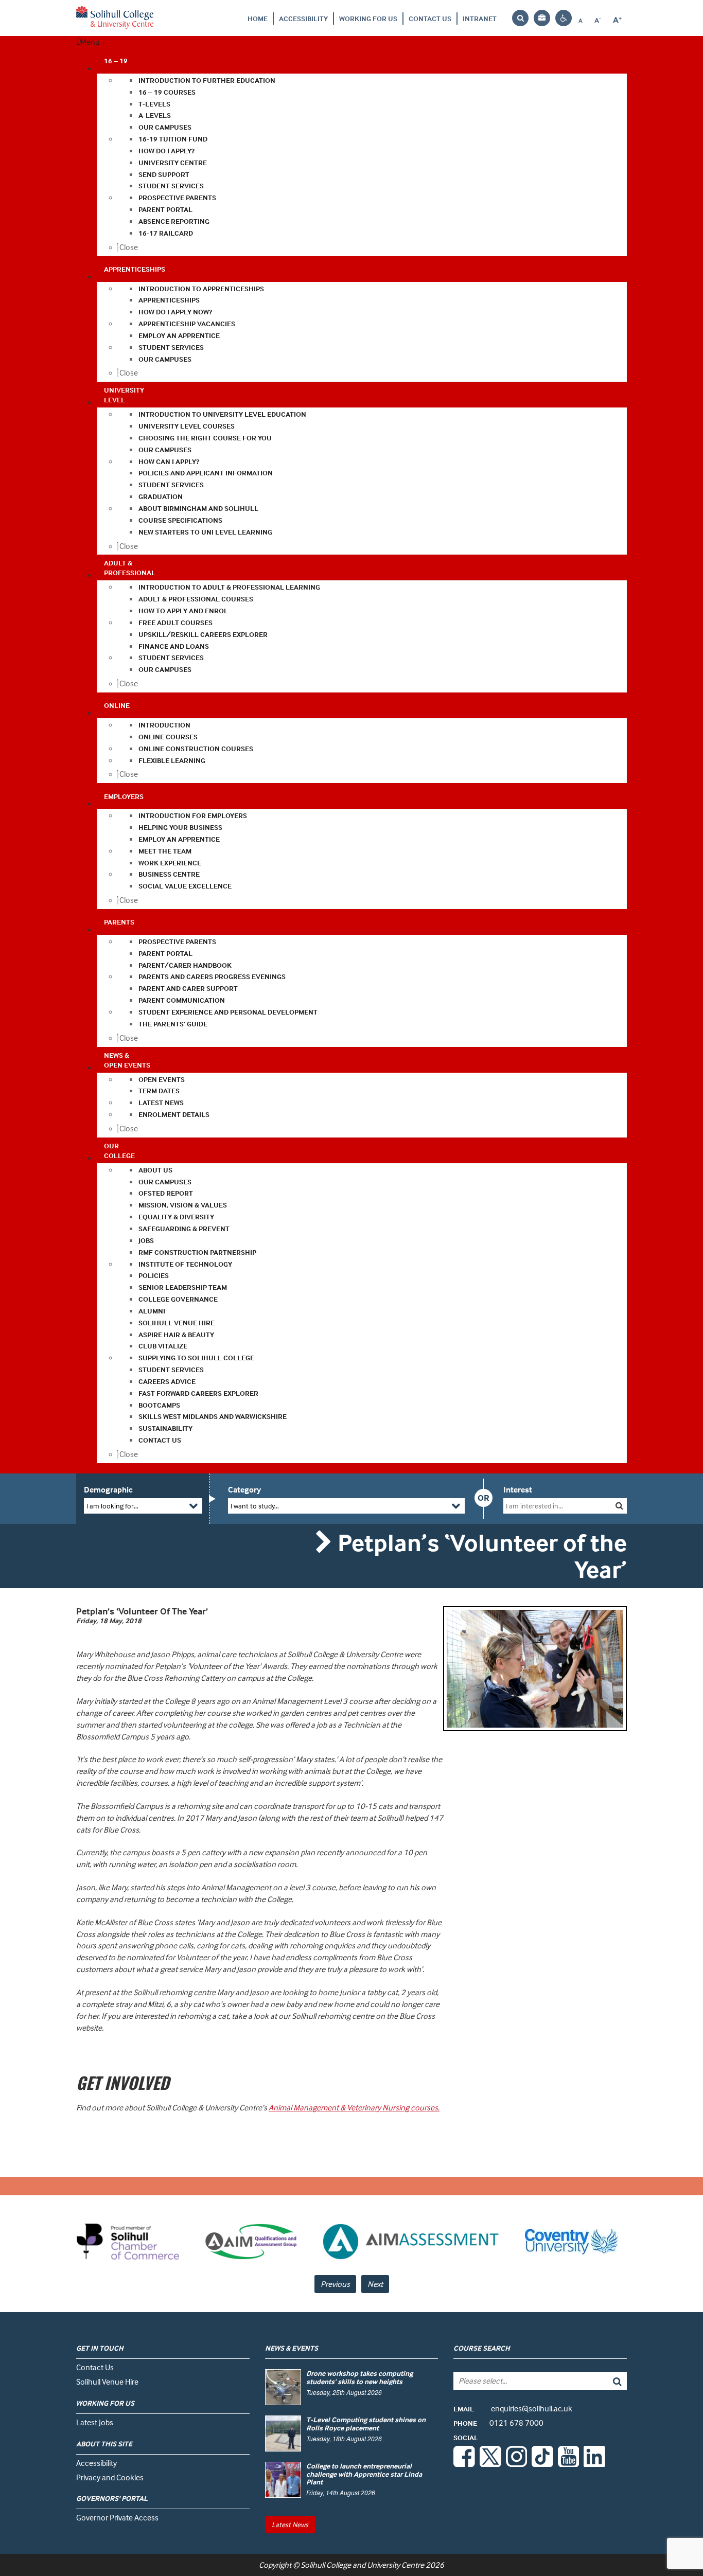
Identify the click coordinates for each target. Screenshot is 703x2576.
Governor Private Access (117, 2517)
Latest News (290, 2524)
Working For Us (368, 18)
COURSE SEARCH (482, 2348)
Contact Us (430, 18)
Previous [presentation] (335, 2284)
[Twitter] (490, 2464)
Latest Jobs (95, 2422)
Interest (518, 1489)
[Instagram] (517, 2464)
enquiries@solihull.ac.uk (513, 2408)
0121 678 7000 (498, 2423)
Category (244, 1489)
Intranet (480, 18)
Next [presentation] (375, 2284)
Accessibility (303, 18)
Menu (90, 42)
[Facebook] (464, 2464)
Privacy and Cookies (110, 2477)
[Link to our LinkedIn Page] (594, 2464)
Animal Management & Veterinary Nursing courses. (354, 2107)
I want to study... (255, 1506)
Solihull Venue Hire (107, 2382)
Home (258, 18)
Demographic (108, 1489)
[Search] (610, 2381)
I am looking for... (112, 1506)
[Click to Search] (619, 1506)
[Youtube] (569, 2464)
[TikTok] (542, 2464)
